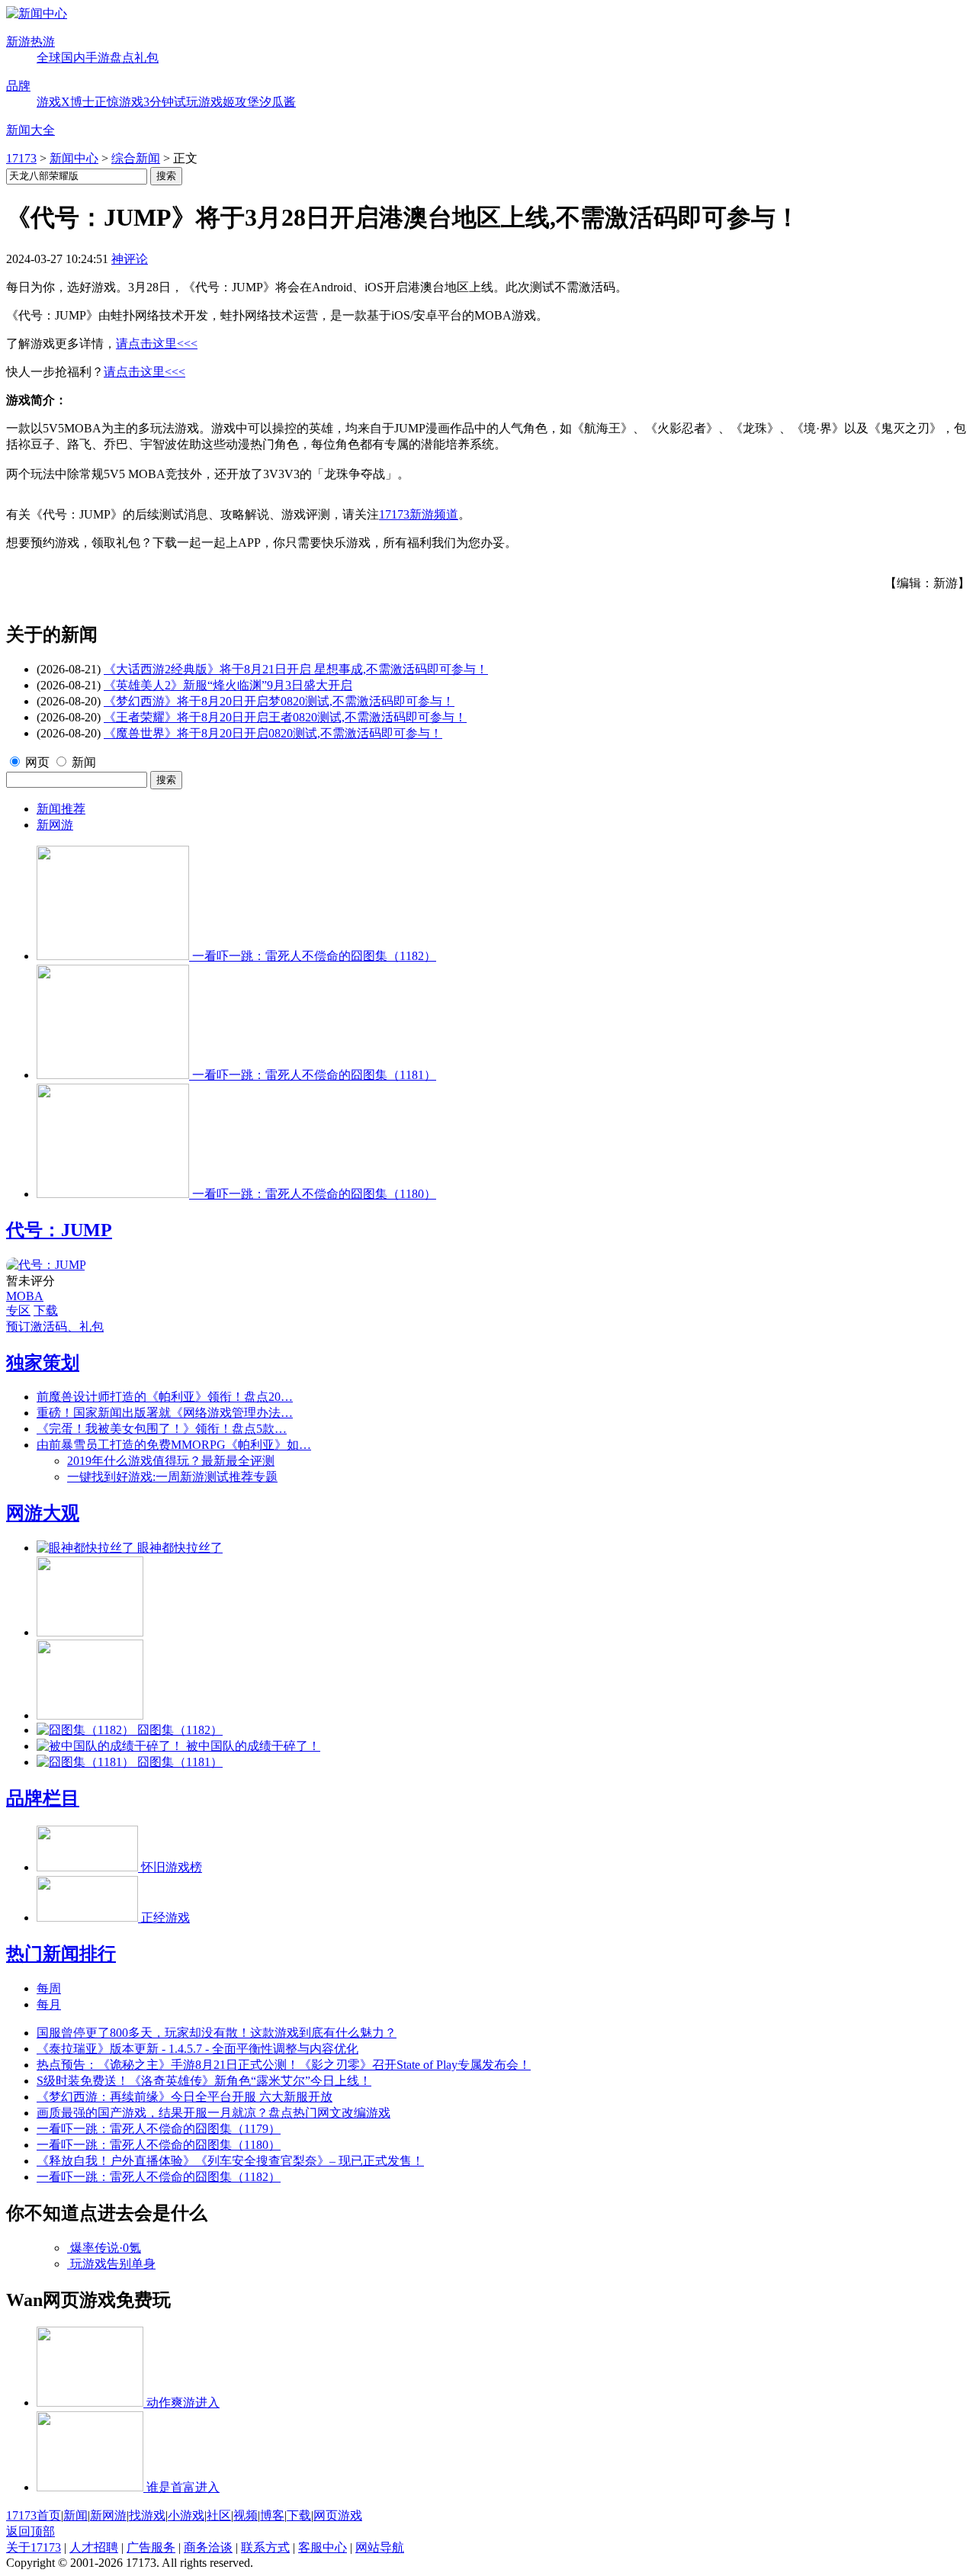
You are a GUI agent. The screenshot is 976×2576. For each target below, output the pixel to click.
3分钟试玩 (171, 102)
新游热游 (30, 42)
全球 (49, 58)
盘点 (122, 58)
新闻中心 (74, 158)
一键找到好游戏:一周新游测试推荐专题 (172, 1477)
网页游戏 (338, 2515)
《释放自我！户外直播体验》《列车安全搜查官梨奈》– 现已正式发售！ (230, 2161)
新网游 (55, 825)
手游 (98, 58)
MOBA (25, 1296)
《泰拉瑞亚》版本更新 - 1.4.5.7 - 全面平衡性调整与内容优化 (197, 2049)
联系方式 (265, 2547)
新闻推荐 (61, 809)
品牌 (18, 86)
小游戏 (186, 2515)
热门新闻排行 (61, 1954)
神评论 (130, 259)
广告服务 (151, 2547)
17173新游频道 (419, 514)
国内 (73, 58)
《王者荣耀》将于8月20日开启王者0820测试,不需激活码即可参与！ (285, 717)
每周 (49, 1988)
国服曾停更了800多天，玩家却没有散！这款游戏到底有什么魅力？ (217, 2033)
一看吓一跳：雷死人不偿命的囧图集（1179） (159, 2129)
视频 (246, 2515)
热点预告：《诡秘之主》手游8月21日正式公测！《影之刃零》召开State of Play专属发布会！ (284, 2065)
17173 (21, 158)
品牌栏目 (43, 1798)
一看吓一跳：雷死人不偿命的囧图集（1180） (159, 2145)
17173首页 (34, 2515)
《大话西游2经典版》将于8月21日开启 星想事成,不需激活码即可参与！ (296, 669)
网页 (37, 762)
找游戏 (147, 2515)
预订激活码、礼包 (55, 1327)
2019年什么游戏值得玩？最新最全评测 (171, 1461)
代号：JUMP (59, 1230)
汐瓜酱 (278, 102)
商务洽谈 (208, 2547)
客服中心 (323, 2547)
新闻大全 (30, 130)
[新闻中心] (37, 13)
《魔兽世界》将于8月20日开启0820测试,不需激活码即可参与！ (273, 733)
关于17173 (34, 2547)
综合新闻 (136, 158)
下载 (46, 1310)
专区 (18, 1310)
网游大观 (43, 1513)
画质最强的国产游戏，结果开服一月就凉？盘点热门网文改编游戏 (213, 2113)
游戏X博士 (66, 102)
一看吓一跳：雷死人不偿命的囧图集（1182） (159, 2177)
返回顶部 (30, 2531)
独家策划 (43, 1363)
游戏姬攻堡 (229, 102)
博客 (272, 2515)
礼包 (146, 58)
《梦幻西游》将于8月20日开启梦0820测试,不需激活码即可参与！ (279, 701)
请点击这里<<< (157, 344)
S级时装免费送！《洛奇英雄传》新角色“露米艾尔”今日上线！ (204, 2081)
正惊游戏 (119, 102)
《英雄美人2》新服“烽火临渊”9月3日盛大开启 (228, 685)
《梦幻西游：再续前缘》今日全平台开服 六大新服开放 (185, 2097)
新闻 (84, 762)
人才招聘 (94, 2547)
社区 (219, 2515)
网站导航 (380, 2547)
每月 (49, 2004)
